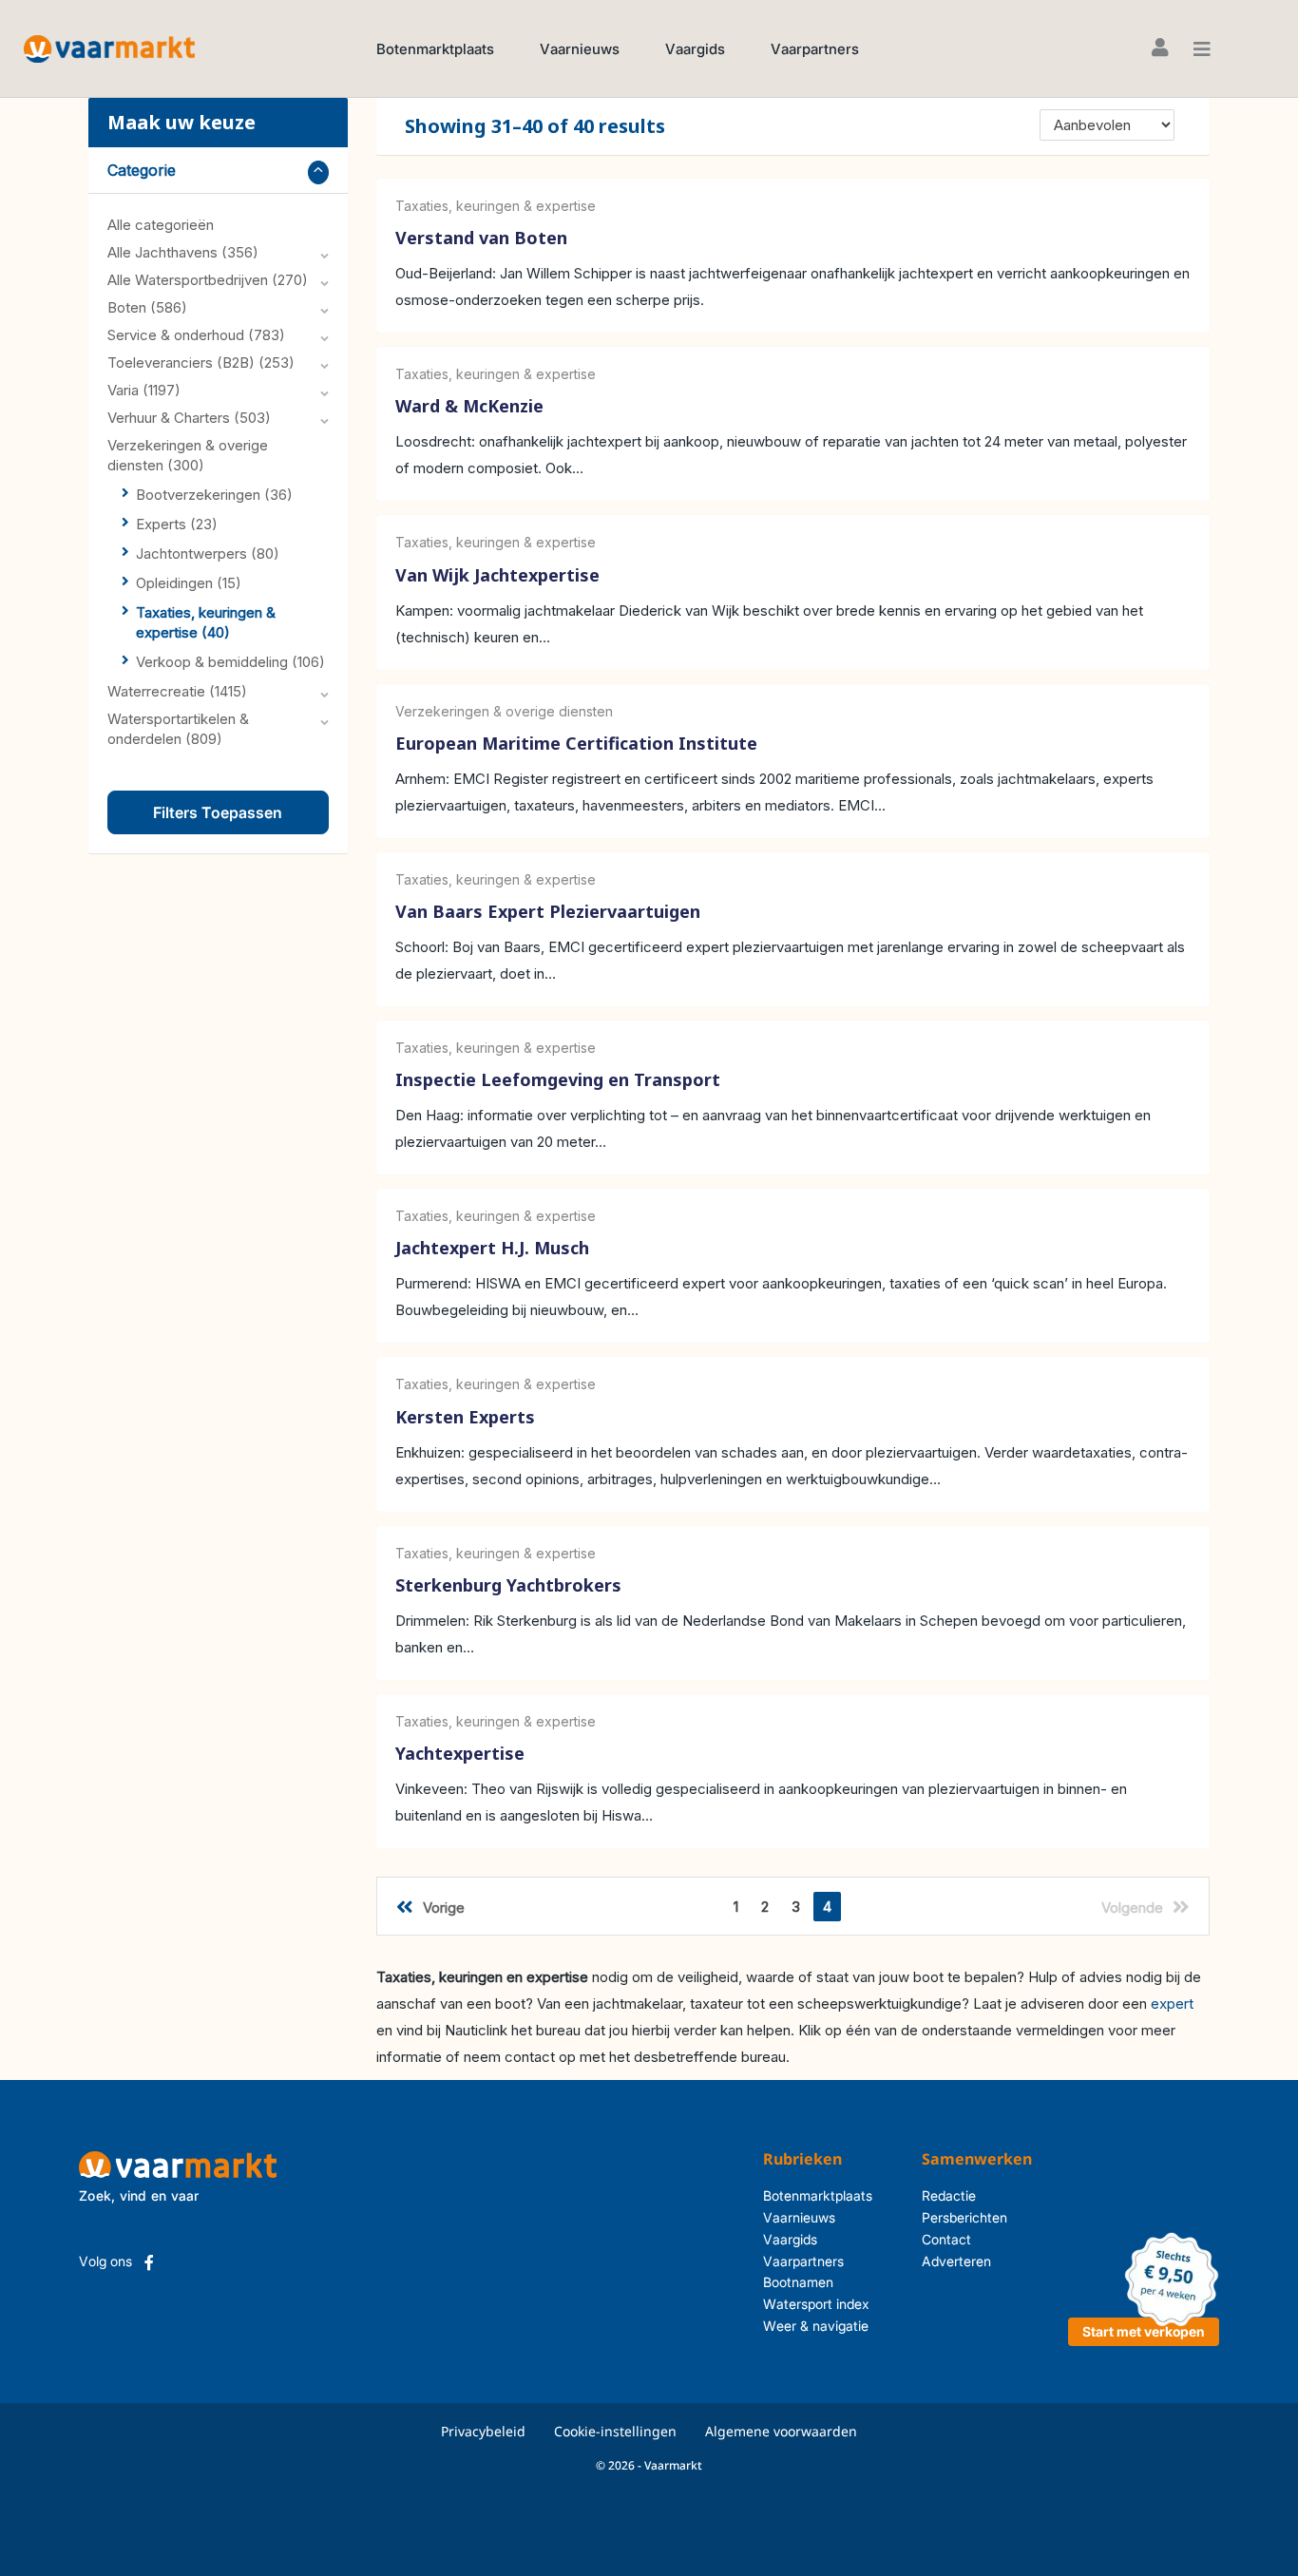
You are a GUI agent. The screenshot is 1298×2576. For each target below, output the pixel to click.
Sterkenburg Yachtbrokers (508, 1585)
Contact (946, 2239)
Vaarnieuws (580, 49)
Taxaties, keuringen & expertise (496, 206)
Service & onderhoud (196, 335)
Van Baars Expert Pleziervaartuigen (548, 911)
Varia (144, 390)
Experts (177, 524)
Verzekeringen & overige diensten (504, 711)
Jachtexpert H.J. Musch (492, 1249)
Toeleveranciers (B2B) (201, 363)
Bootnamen (798, 2282)
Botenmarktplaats (435, 49)
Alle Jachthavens (183, 252)
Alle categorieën (161, 225)
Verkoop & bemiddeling (230, 662)
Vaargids (695, 49)
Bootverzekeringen (214, 495)
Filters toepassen (218, 812)
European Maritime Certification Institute (576, 743)
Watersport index (816, 2304)
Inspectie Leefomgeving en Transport (558, 1079)
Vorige (444, 1908)
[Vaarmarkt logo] (109, 48)
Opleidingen (189, 583)
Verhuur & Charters (189, 418)
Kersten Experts (465, 1417)
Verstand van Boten (481, 238)
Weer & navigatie (816, 2326)
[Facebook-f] (149, 2262)
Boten (147, 307)
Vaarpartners (815, 49)
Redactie (949, 2195)
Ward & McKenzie (469, 407)
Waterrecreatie (177, 691)
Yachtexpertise (460, 1753)
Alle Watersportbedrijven (208, 280)
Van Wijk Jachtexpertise (497, 575)
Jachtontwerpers (208, 553)
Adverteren (956, 2261)
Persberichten (964, 2217)
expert (1172, 2004)
